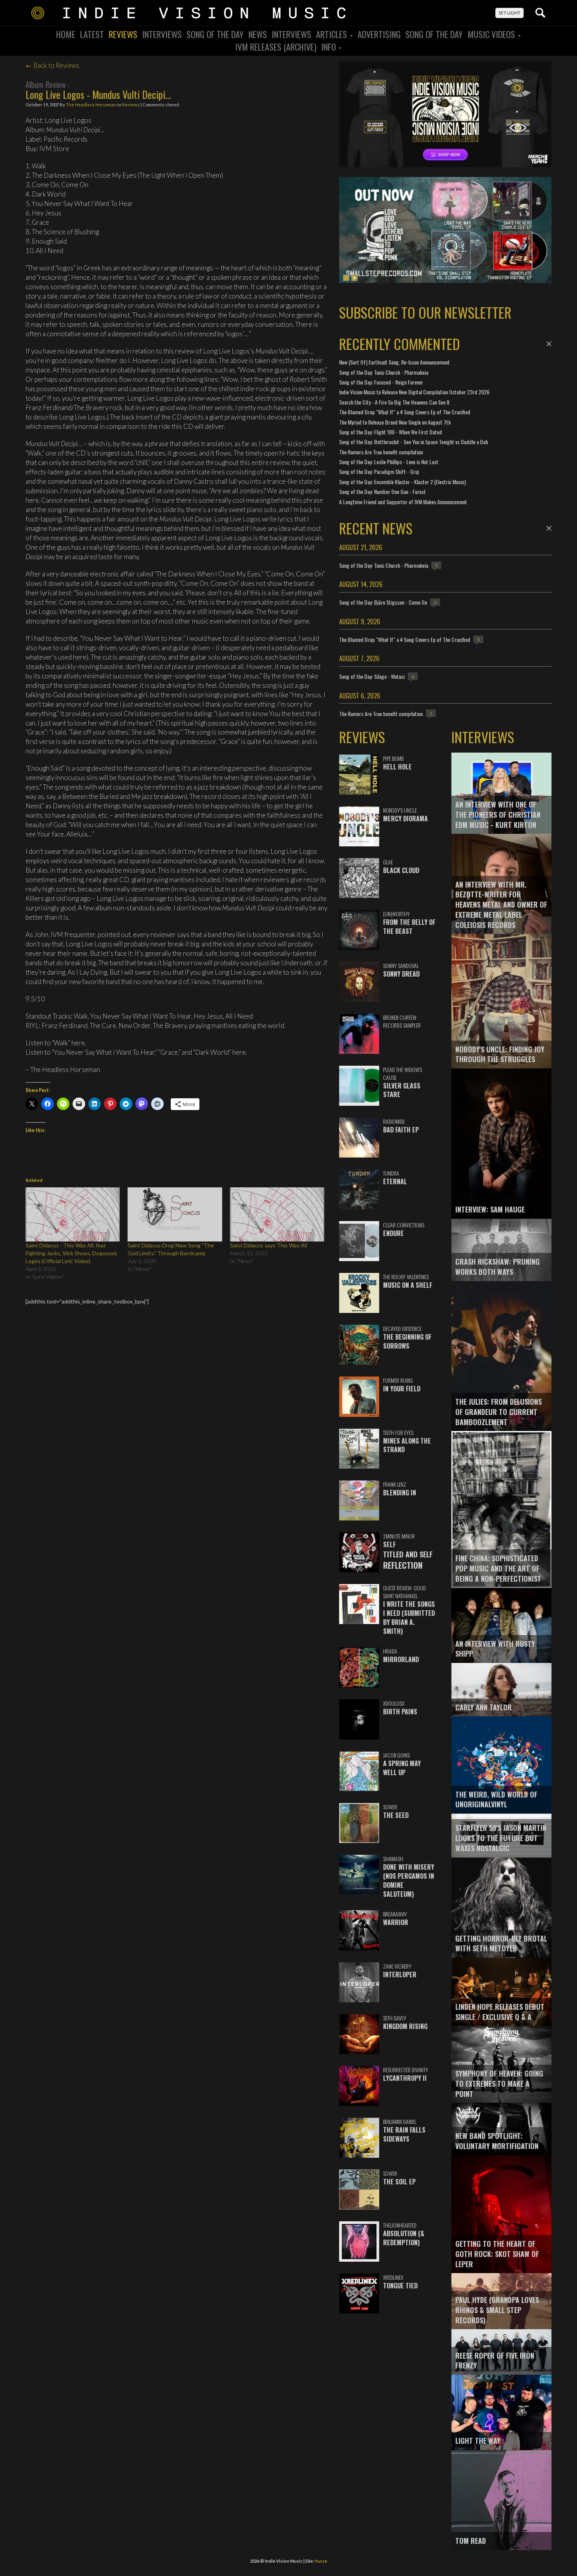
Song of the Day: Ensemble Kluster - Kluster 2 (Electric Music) (403, 482)
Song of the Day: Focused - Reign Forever (381, 382)
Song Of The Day (215, 34)
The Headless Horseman (91, 105)
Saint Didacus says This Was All (268, 1245)
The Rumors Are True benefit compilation (381, 452)
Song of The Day (434, 34)
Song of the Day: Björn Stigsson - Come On (383, 602)
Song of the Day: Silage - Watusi (372, 676)
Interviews (162, 34)
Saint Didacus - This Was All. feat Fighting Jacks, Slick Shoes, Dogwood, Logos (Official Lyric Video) (71, 1253)
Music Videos (492, 34)
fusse (321, 2561)
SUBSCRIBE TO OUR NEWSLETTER (425, 312)
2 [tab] (354, 278)
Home (66, 34)
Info (330, 47)
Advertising (379, 34)
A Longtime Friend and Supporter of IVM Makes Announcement (403, 502)
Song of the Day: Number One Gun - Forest (383, 491)
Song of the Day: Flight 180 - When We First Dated (391, 432)
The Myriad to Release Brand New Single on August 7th (395, 422)
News (258, 34)
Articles (332, 34)
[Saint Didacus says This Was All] (277, 1214)
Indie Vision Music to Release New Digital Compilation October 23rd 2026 (414, 392)
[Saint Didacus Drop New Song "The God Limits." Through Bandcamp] (175, 1214)
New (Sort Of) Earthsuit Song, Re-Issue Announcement (394, 362)
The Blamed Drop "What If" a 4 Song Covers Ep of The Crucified (405, 412)
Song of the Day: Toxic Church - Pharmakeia (384, 372)
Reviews (123, 34)
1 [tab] (346, 278)
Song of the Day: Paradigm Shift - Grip (379, 471)
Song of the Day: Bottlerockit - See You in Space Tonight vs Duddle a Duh (414, 442)
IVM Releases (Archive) (276, 47)
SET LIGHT (509, 13)
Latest (92, 34)
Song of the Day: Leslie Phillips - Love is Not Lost (389, 462)
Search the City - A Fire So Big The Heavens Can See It (394, 402)
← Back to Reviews (52, 65)
